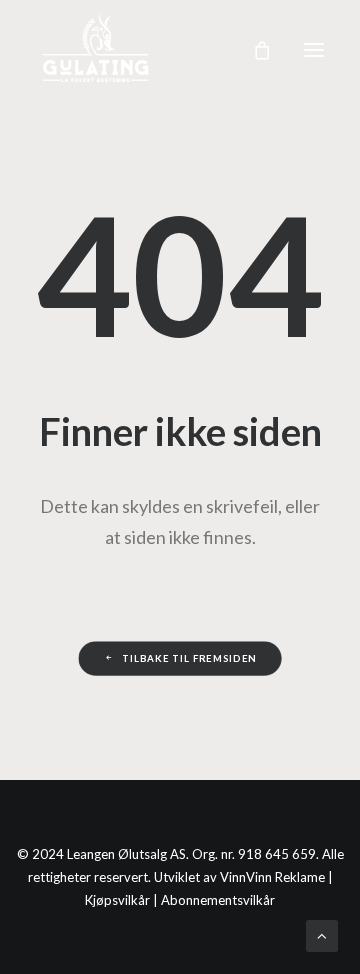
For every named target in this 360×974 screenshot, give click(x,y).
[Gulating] (97, 50)
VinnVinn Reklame (272, 877)
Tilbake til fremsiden (189, 658)
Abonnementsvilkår (218, 900)
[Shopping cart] (253, 50)
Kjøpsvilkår (117, 900)
